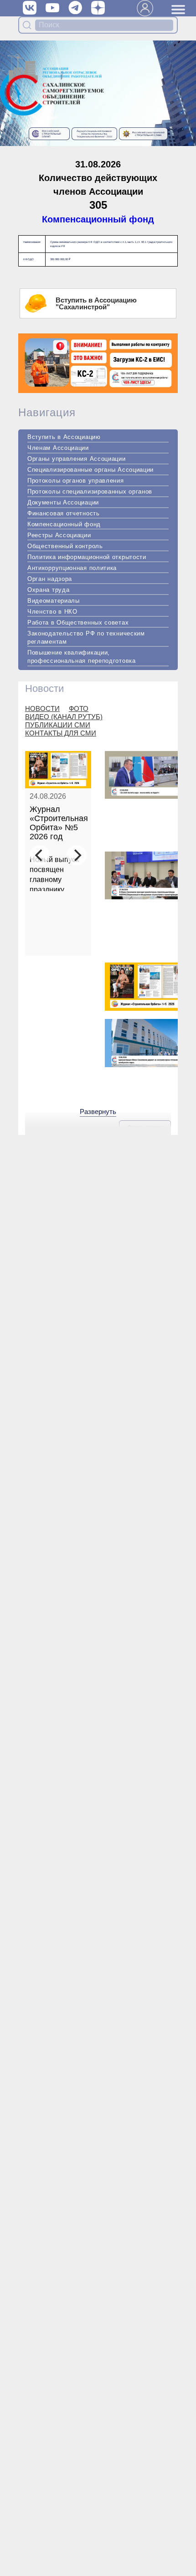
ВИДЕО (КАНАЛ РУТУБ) (64, 717)
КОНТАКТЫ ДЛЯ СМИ (61, 733)
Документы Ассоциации (63, 502)
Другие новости (145, 1127)
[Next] (77, 855)
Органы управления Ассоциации (77, 459)
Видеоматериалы (54, 601)
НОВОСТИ (42, 708)
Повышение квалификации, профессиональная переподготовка (82, 657)
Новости (44, 688)
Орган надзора (50, 579)
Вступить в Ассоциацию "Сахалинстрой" (96, 303)
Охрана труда (48, 590)
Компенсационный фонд (98, 219)
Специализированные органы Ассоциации (90, 470)
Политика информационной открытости (87, 557)
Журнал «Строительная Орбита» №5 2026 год (58, 823)
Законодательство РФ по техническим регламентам (86, 638)
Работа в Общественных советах (78, 623)
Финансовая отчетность (64, 513)
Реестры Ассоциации (59, 535)
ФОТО (79, 708)
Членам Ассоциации (58, 448)
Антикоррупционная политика (72, 568)
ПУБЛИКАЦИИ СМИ (58, 725)
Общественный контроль (65, 546)
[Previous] (40, 855)
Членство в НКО (52, 612)
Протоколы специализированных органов (90, 492)
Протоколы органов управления (76, 481)
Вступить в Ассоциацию (64, 437)
